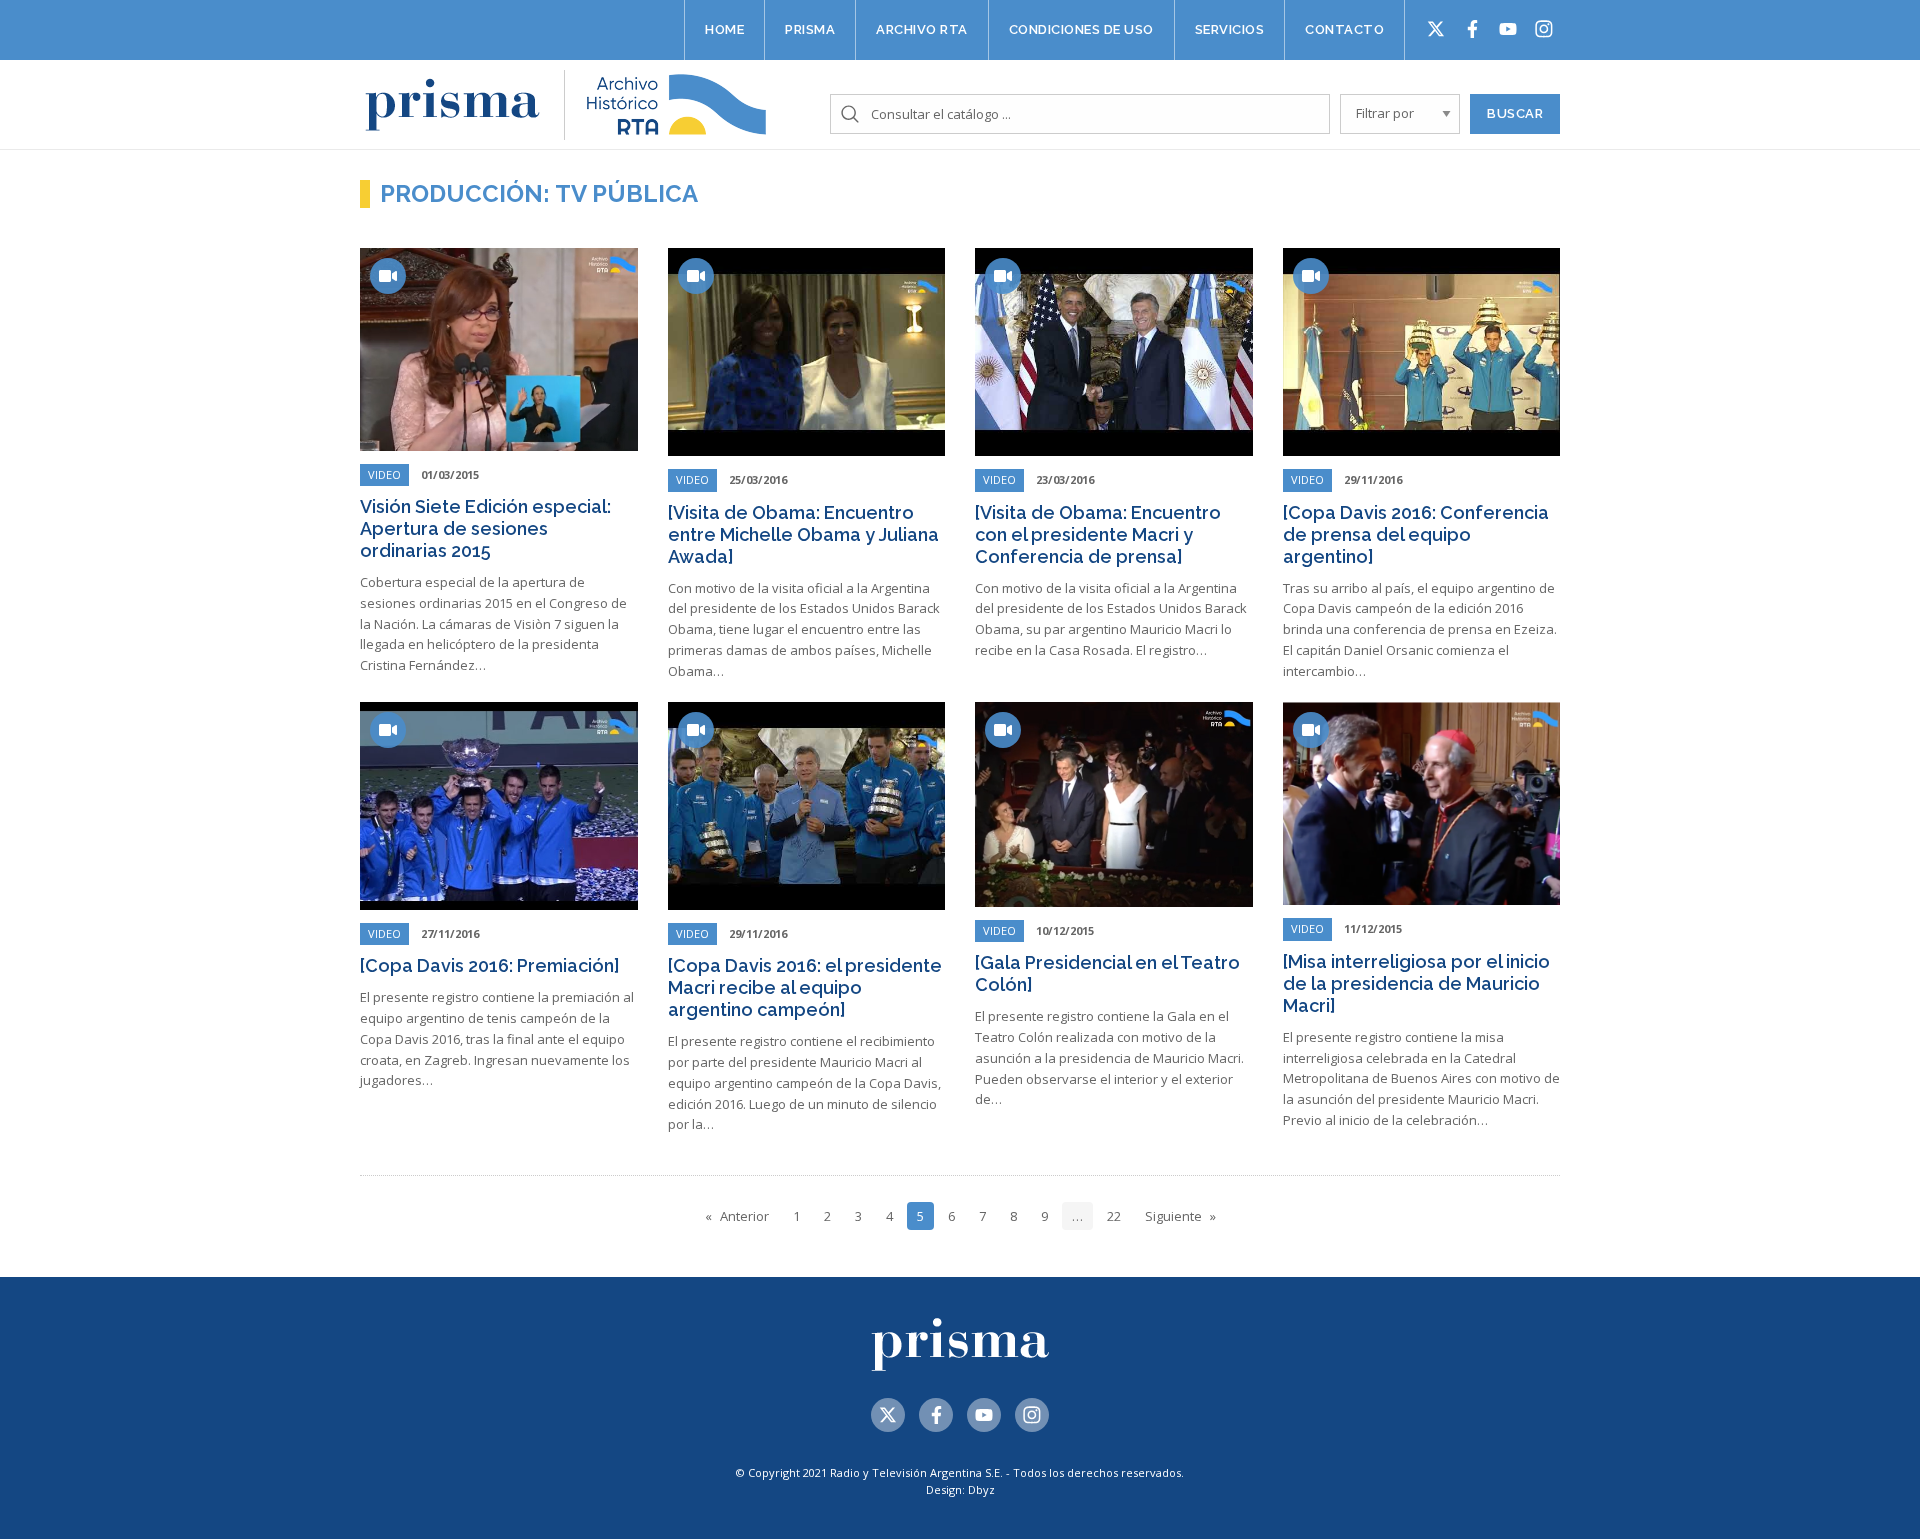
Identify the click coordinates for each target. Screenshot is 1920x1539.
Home (724, 29)
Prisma (810, 29)
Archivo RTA (922, 29)
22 (1114, 1216)
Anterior (744, 1216)
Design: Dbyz (960, 1489)
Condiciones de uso (1081, 29)
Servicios (1230, 29)
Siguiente (1173, 1216)
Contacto (1344, 29)
